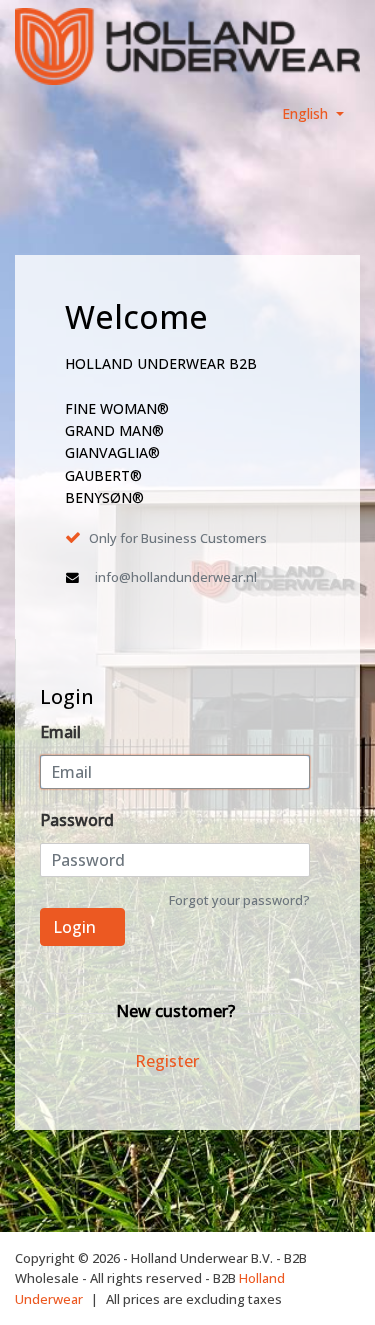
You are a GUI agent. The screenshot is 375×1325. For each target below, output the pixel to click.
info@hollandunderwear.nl (176, 577)
